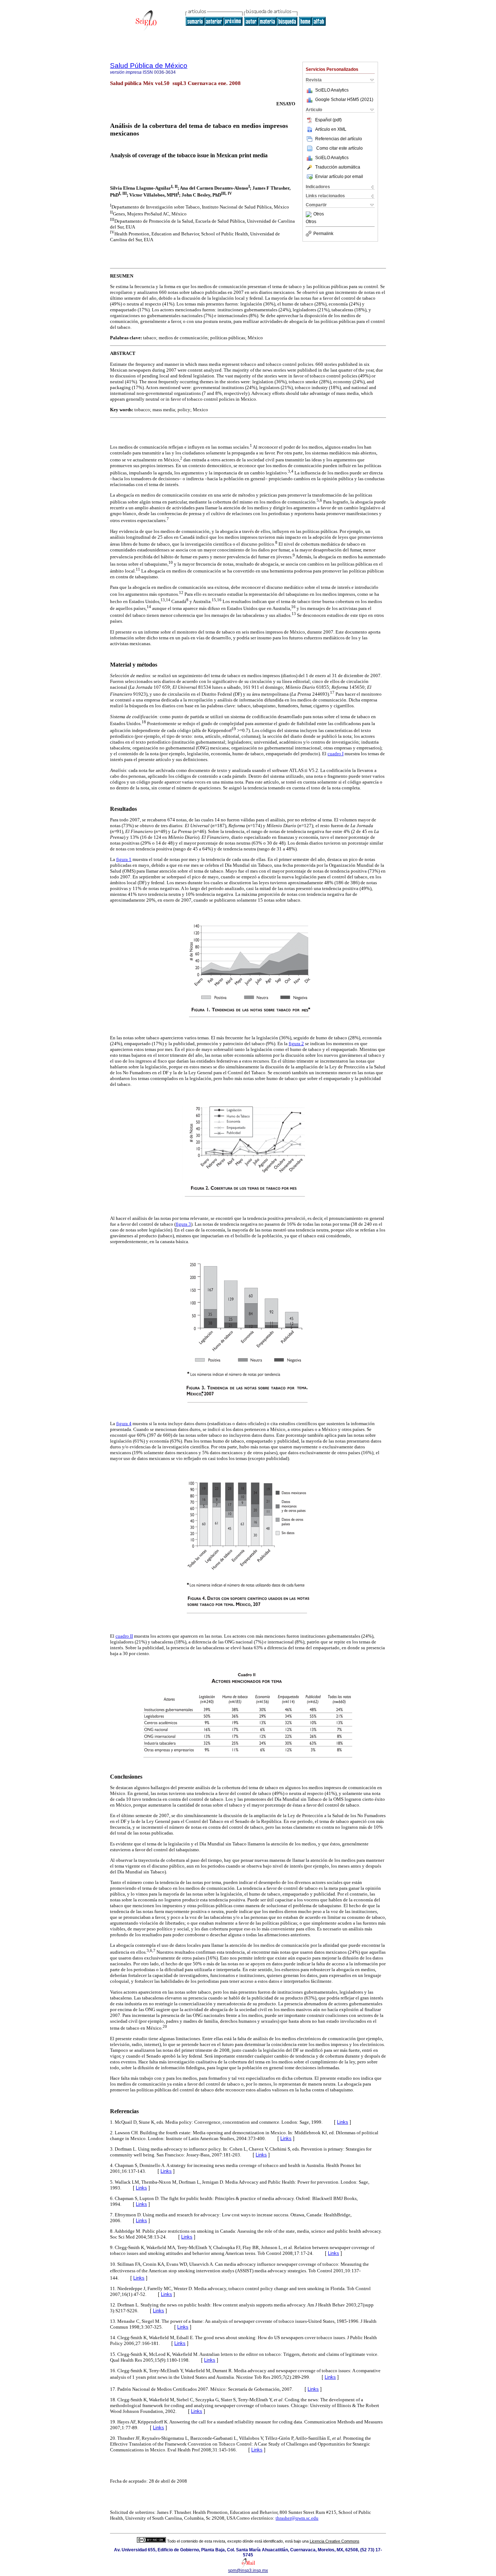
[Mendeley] (310, 214)
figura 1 (124, 859)
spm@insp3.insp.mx (248, 2571)
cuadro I (336, 754)
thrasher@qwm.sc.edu (297, 2518)
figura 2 (296, 1044)
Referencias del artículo (339, 139)
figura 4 (124, 1424)
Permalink (323, 234)
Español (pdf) (328, 120)
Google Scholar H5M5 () (344, 100)
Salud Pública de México (149, 66)
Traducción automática (338, 167)
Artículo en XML (331, 129)
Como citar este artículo (340, 148)
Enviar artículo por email (339, 177)
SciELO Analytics (332, 90)
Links (343, 2122)
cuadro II (124, 1636)
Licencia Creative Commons (335, 2541)
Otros (319, 214)
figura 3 (183, 1224)
